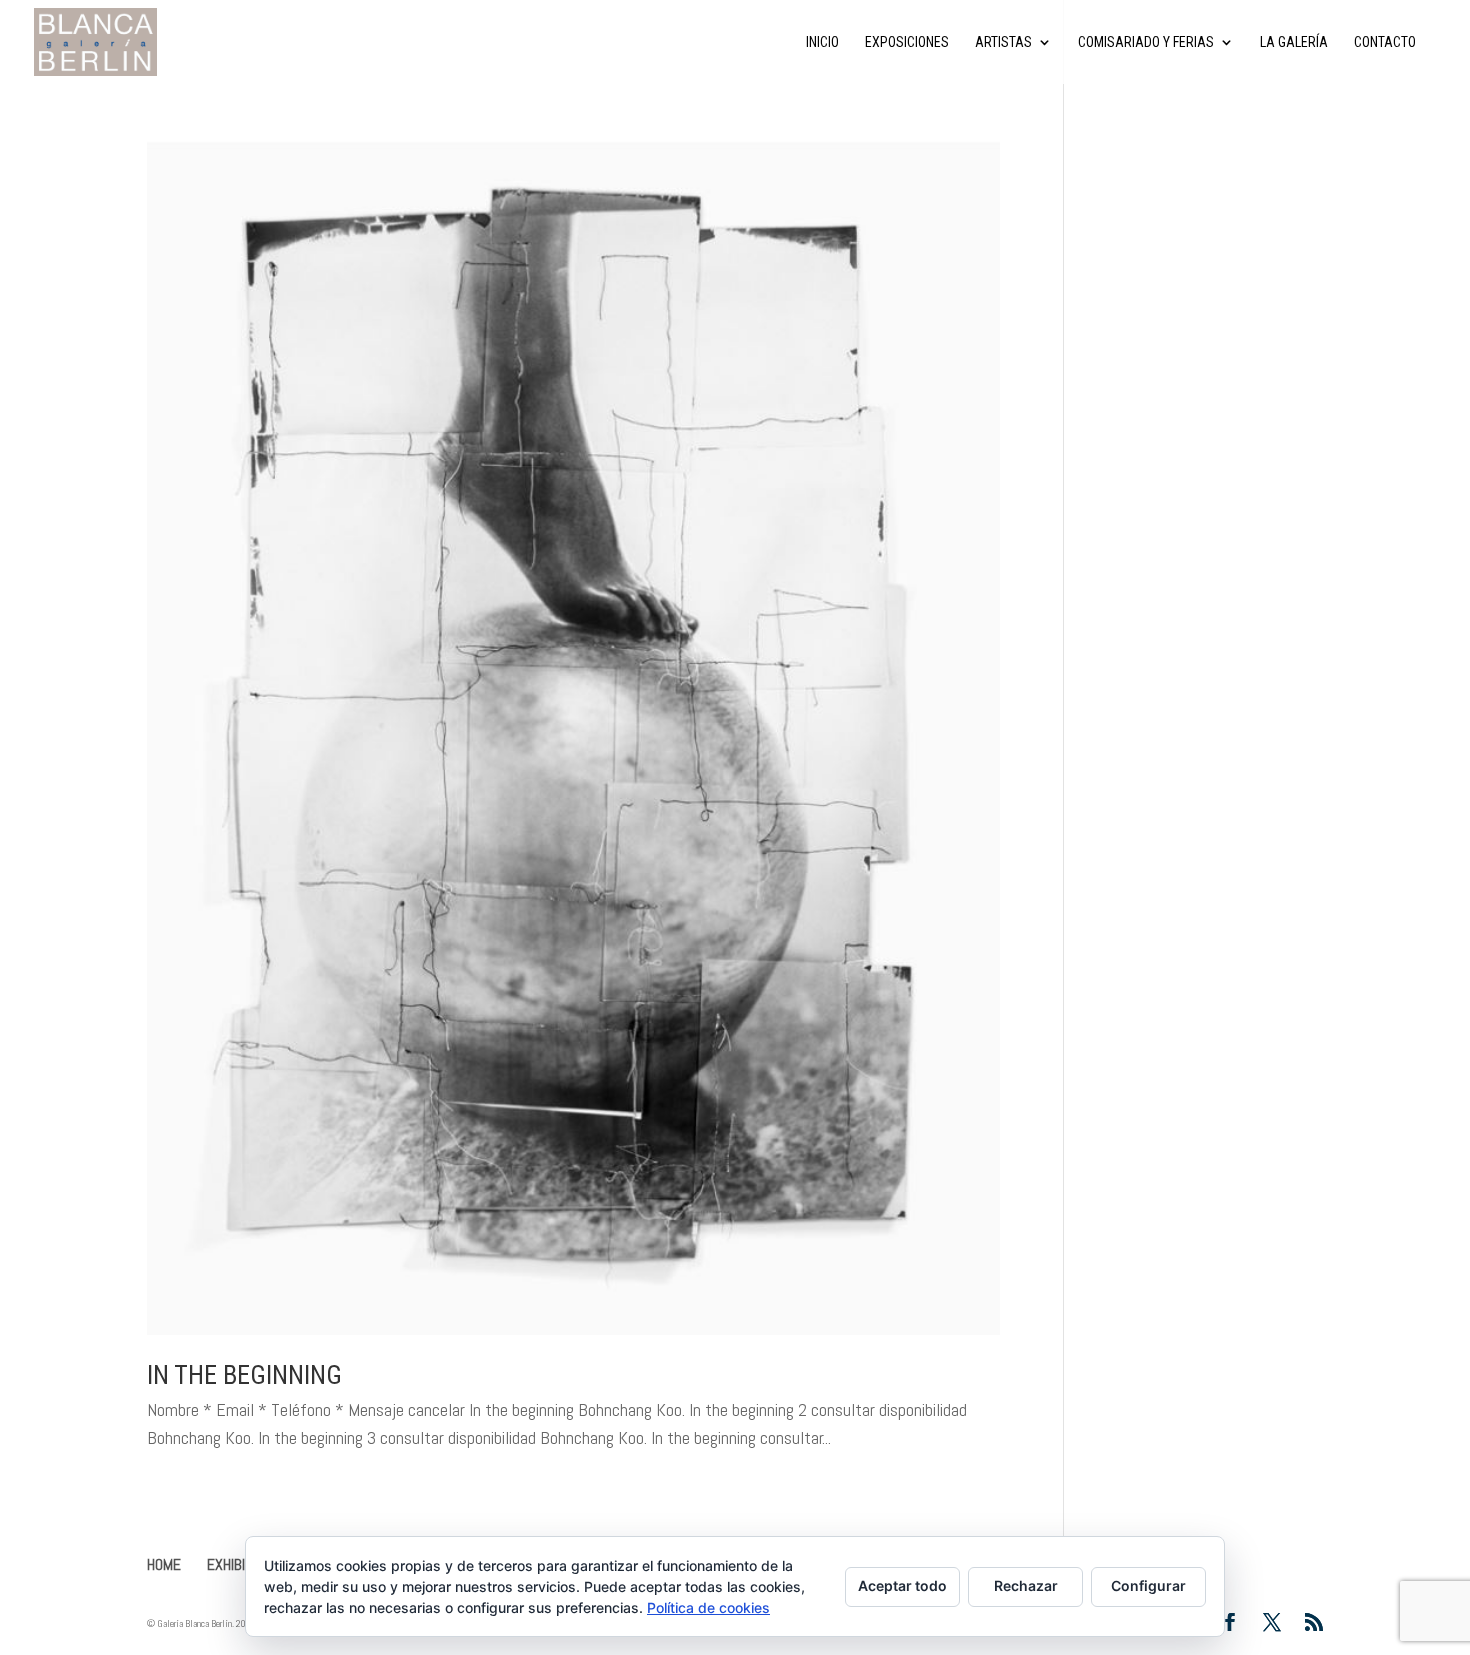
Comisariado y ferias (1146, 42)
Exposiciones (907, 42)
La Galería (1294, 42)
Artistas (1003, 42)
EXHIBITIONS (243, 1564)
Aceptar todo (902, 1585)
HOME (164, 1564)
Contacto (1385, 42)
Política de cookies (708, 1607)
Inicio (822, 42)
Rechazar (1026, 1585)
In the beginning (244, 1375)
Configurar (1148, 1585)
